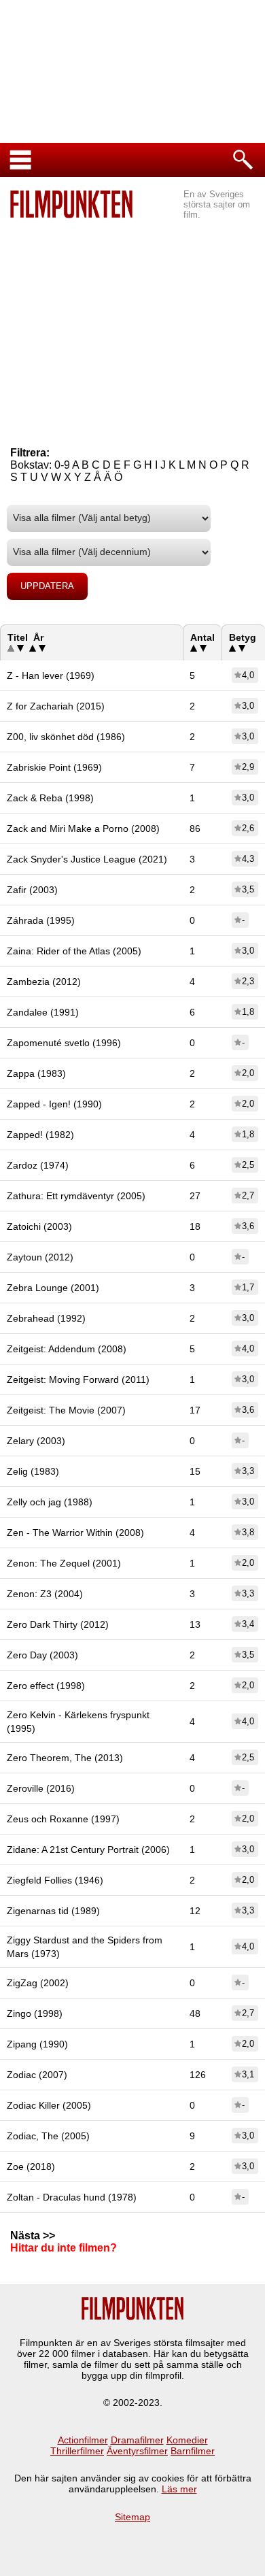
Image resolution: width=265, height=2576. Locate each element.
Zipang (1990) (37, 2044)
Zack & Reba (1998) (50, 798)
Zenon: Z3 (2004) (45, 1594)
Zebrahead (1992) (46, 1318)
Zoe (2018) (31, 2167)
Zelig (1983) (33, 1471)
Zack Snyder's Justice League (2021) (87, 859)
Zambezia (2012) (44, 982)
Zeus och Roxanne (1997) (63, 1819)
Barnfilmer (193, 2451)
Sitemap (132, 2517)
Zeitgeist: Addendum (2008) (67, 1349)
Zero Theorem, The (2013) (65, 1758)
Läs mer (179, 2489)
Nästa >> (33, 2236)
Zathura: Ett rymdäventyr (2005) (76, 1196)
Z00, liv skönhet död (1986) (66, 737)
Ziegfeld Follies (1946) (55, 1880)
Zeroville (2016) (41, 1788)
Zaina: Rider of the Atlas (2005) (74, 951)
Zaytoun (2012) (40, 1257)
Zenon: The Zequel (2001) (64, 1563)
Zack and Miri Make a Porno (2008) (83, 829)
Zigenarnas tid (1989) (53, 1911)
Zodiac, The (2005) (48, 2136)
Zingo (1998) (35, 2013)
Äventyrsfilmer (137, 2451)
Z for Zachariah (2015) (56, 706)
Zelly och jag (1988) (50, 1502)
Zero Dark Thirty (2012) (58, 1624)
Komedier (187, 2440)
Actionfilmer (83, 2440)
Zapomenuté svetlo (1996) (64, 1043)
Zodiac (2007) (37, 2075)
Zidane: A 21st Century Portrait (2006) (88, 1850)
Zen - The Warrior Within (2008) (75, 1533)
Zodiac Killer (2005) (49, 2105)
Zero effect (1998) (46, 1686)
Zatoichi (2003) (39, 1226)
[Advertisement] (132, 320)
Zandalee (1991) (43, 1012)
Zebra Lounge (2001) (53, 1288)
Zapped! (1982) (40, 1135)
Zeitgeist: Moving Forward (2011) (78, 1379)
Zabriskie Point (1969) (54, 767)
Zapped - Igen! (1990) (54, 1104)
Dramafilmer (137, 2440)
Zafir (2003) (32, 890)
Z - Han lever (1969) (51, 675)
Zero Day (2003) (42, 1655)
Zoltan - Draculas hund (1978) (72, 2197)
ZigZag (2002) (38, 1983)
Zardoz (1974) (38, 1165)
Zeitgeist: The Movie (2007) (66, 1410)
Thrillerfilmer (77, 2451)
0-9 (62, 465)
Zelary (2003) (36, 1441)
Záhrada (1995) (41, 920)
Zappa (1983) (36, 1073)
